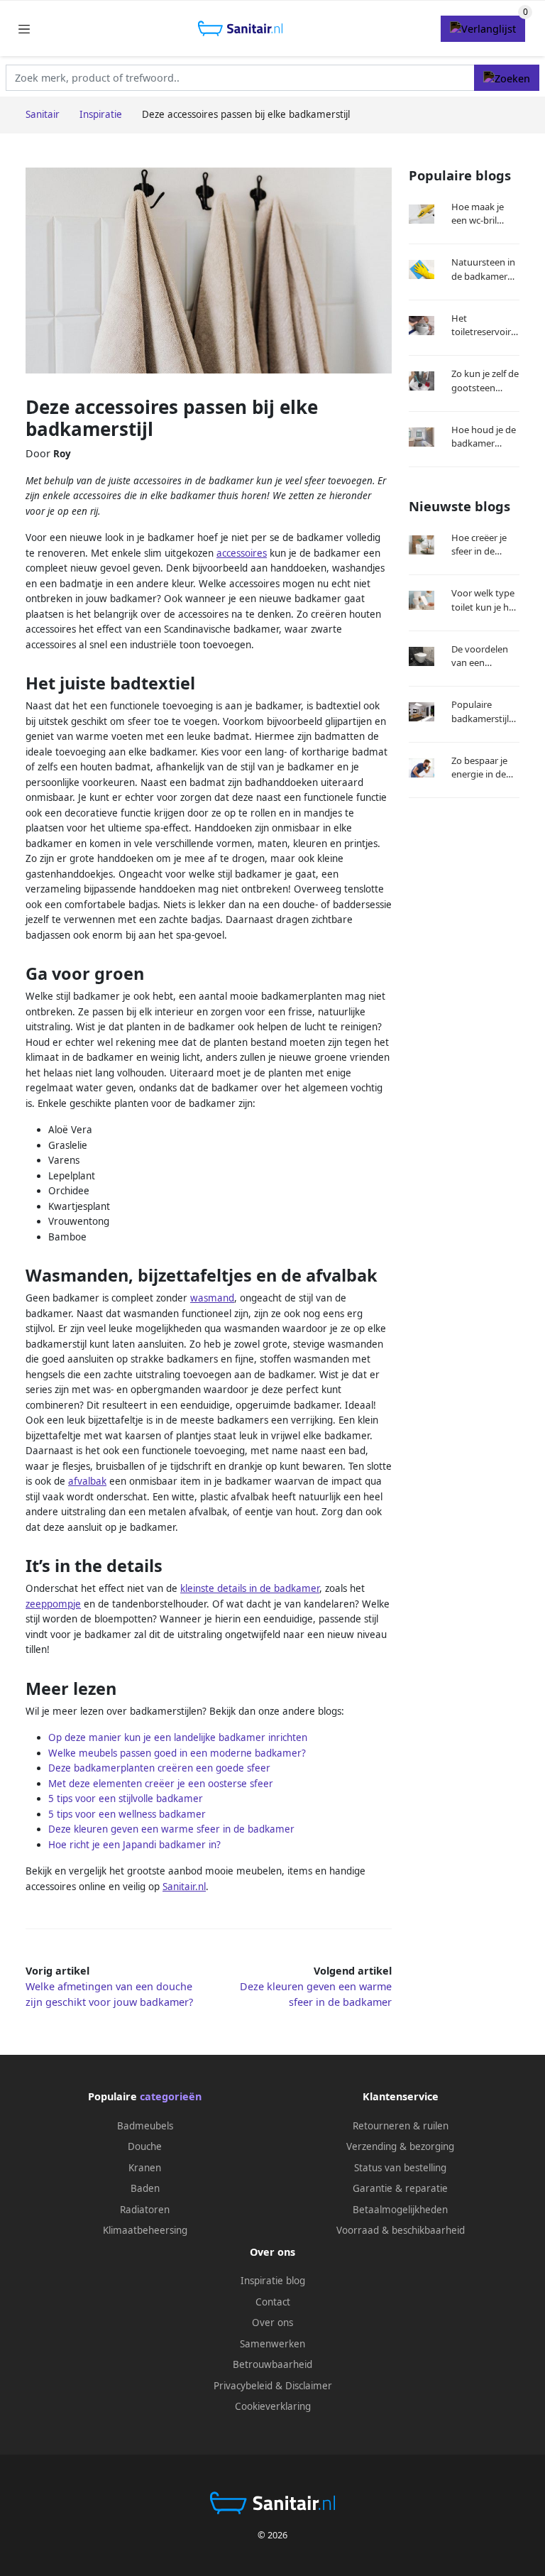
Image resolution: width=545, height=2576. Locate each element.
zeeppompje (53, 1604)
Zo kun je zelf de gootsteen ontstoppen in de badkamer (485, 381)
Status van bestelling (400, 2168)
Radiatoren (145, 2210)
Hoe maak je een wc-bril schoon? (478, 214)
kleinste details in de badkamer (250, 1588)
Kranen (145, 2168)
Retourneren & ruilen (401, 2126)
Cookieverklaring (273, 2406)
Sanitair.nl (184, 1887)
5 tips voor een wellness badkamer (127, 1814)
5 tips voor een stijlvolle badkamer (126, 1799)
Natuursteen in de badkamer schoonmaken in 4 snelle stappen (483, 269)
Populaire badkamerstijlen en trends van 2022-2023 (485, 712)
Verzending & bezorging (400, 2146)
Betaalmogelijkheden (400, 2210)
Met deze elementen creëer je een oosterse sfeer (161, 1784)
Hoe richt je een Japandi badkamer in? (134, 1845)
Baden (145, 2188)
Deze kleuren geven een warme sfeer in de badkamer (171, 1829)
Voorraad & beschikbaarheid (401, 2230)
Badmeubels (145, 2126)
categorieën (171, 2096)
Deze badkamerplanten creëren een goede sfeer (159, 1768)
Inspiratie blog (273, 2281)
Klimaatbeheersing (145, 2230)
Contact (273, 2302)
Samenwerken (272, 2344)
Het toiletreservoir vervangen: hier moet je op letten (484, 326)
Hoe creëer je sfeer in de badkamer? (479, 545)
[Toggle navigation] (24, 29)
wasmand (212, 1298)
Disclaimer (309, 2386)
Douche (145, 2146)
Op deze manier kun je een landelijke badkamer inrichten (178, 1737)
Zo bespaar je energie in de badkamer (479, 768)
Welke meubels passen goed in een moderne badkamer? (177, 1753)
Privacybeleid (243, 2386)
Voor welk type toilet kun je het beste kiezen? (484, 600)
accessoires (242, 553)
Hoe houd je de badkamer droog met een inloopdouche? (484, 437)
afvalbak (87, 1481)
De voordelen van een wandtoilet (480, 656)
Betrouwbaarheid (272, 2364)
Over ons (272, 2323)
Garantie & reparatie (400, 2188)
